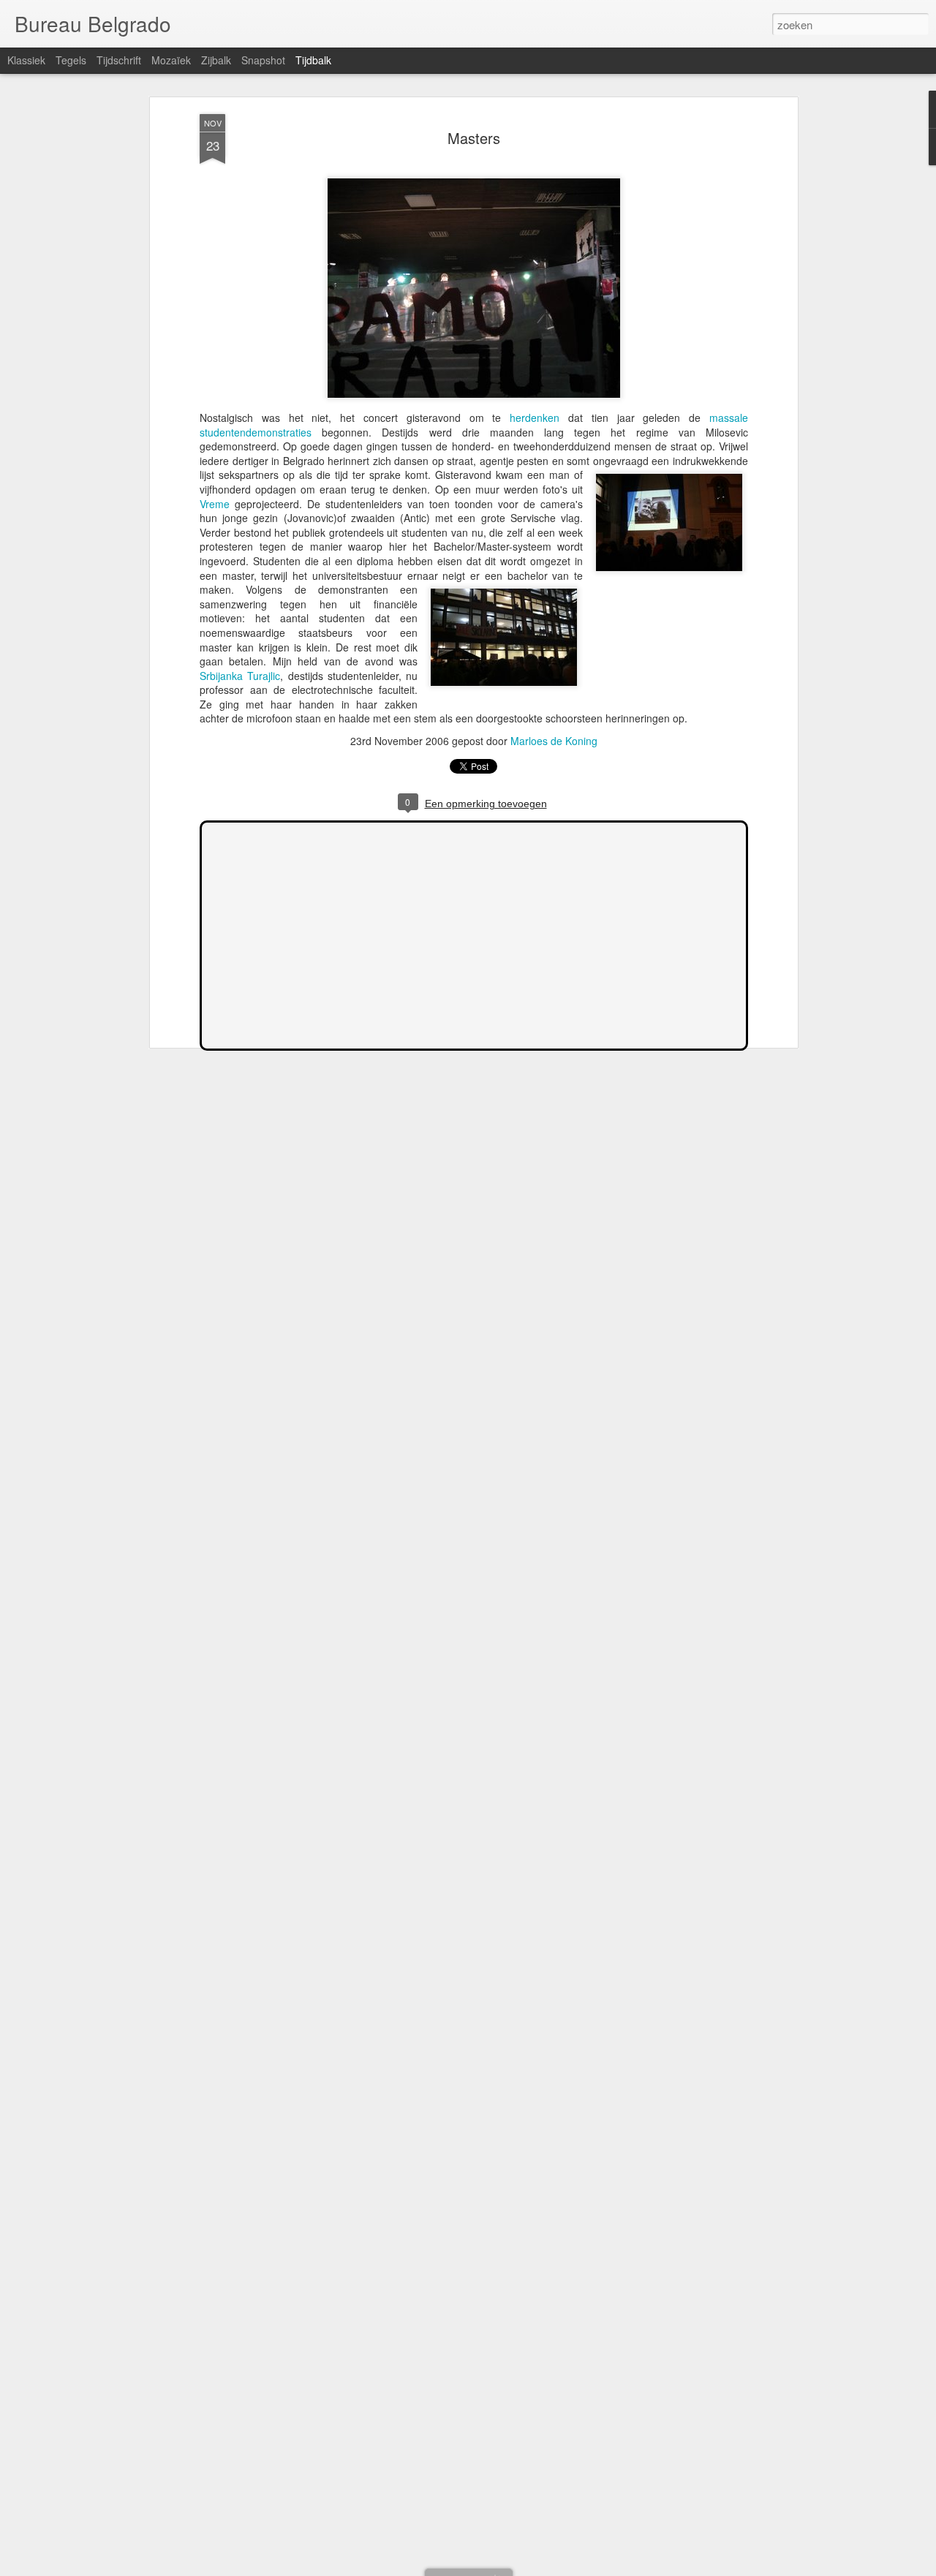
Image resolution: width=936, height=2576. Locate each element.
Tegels (71, 60)
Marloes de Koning (554, 741)
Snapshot (263, 60)
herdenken (535, 418)
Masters (474, 138)
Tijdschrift (119, 60)
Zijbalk (216, 60)
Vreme (215, 504)
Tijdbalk (313, 60)
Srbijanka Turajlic (240, 676)
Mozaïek (171, 60)
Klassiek (26, 60)
